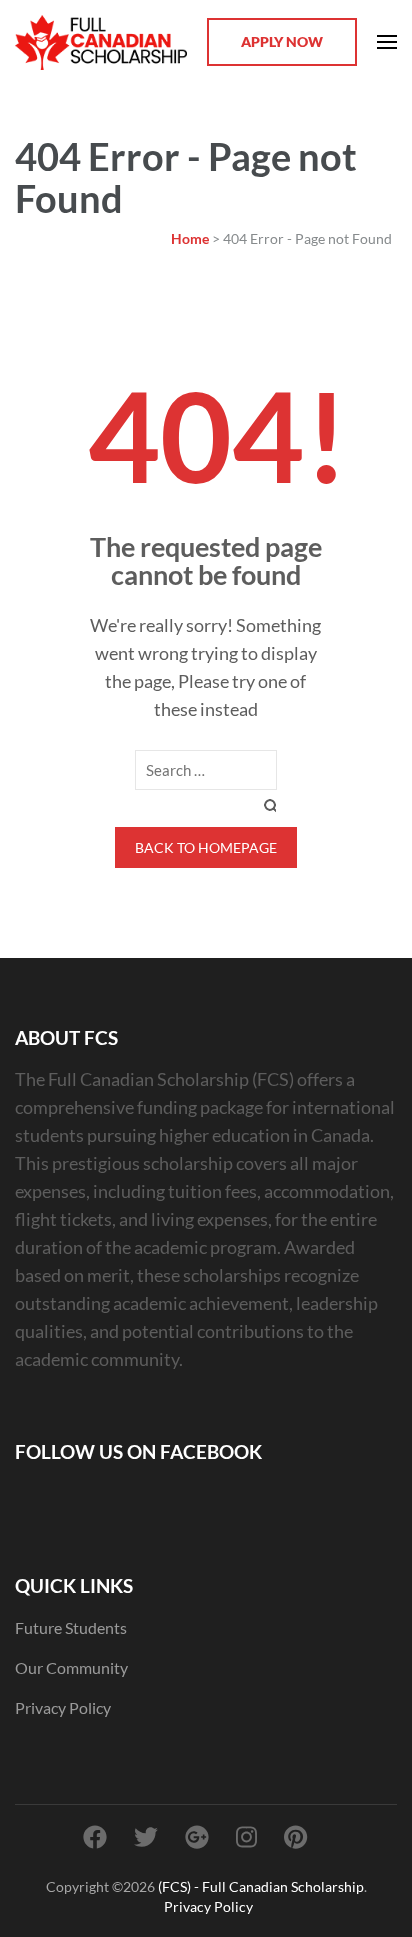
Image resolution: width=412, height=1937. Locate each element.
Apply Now (282, 41)
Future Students (71, 1627)
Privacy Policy (63, 1707)
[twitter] (146, 1836)
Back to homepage (206, 847)
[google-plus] (197, 1836)
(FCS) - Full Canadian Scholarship (261, 1886)
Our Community (71, 1667)
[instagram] (246, 1836)
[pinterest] (295, 1836)
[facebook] (95, 1836)
